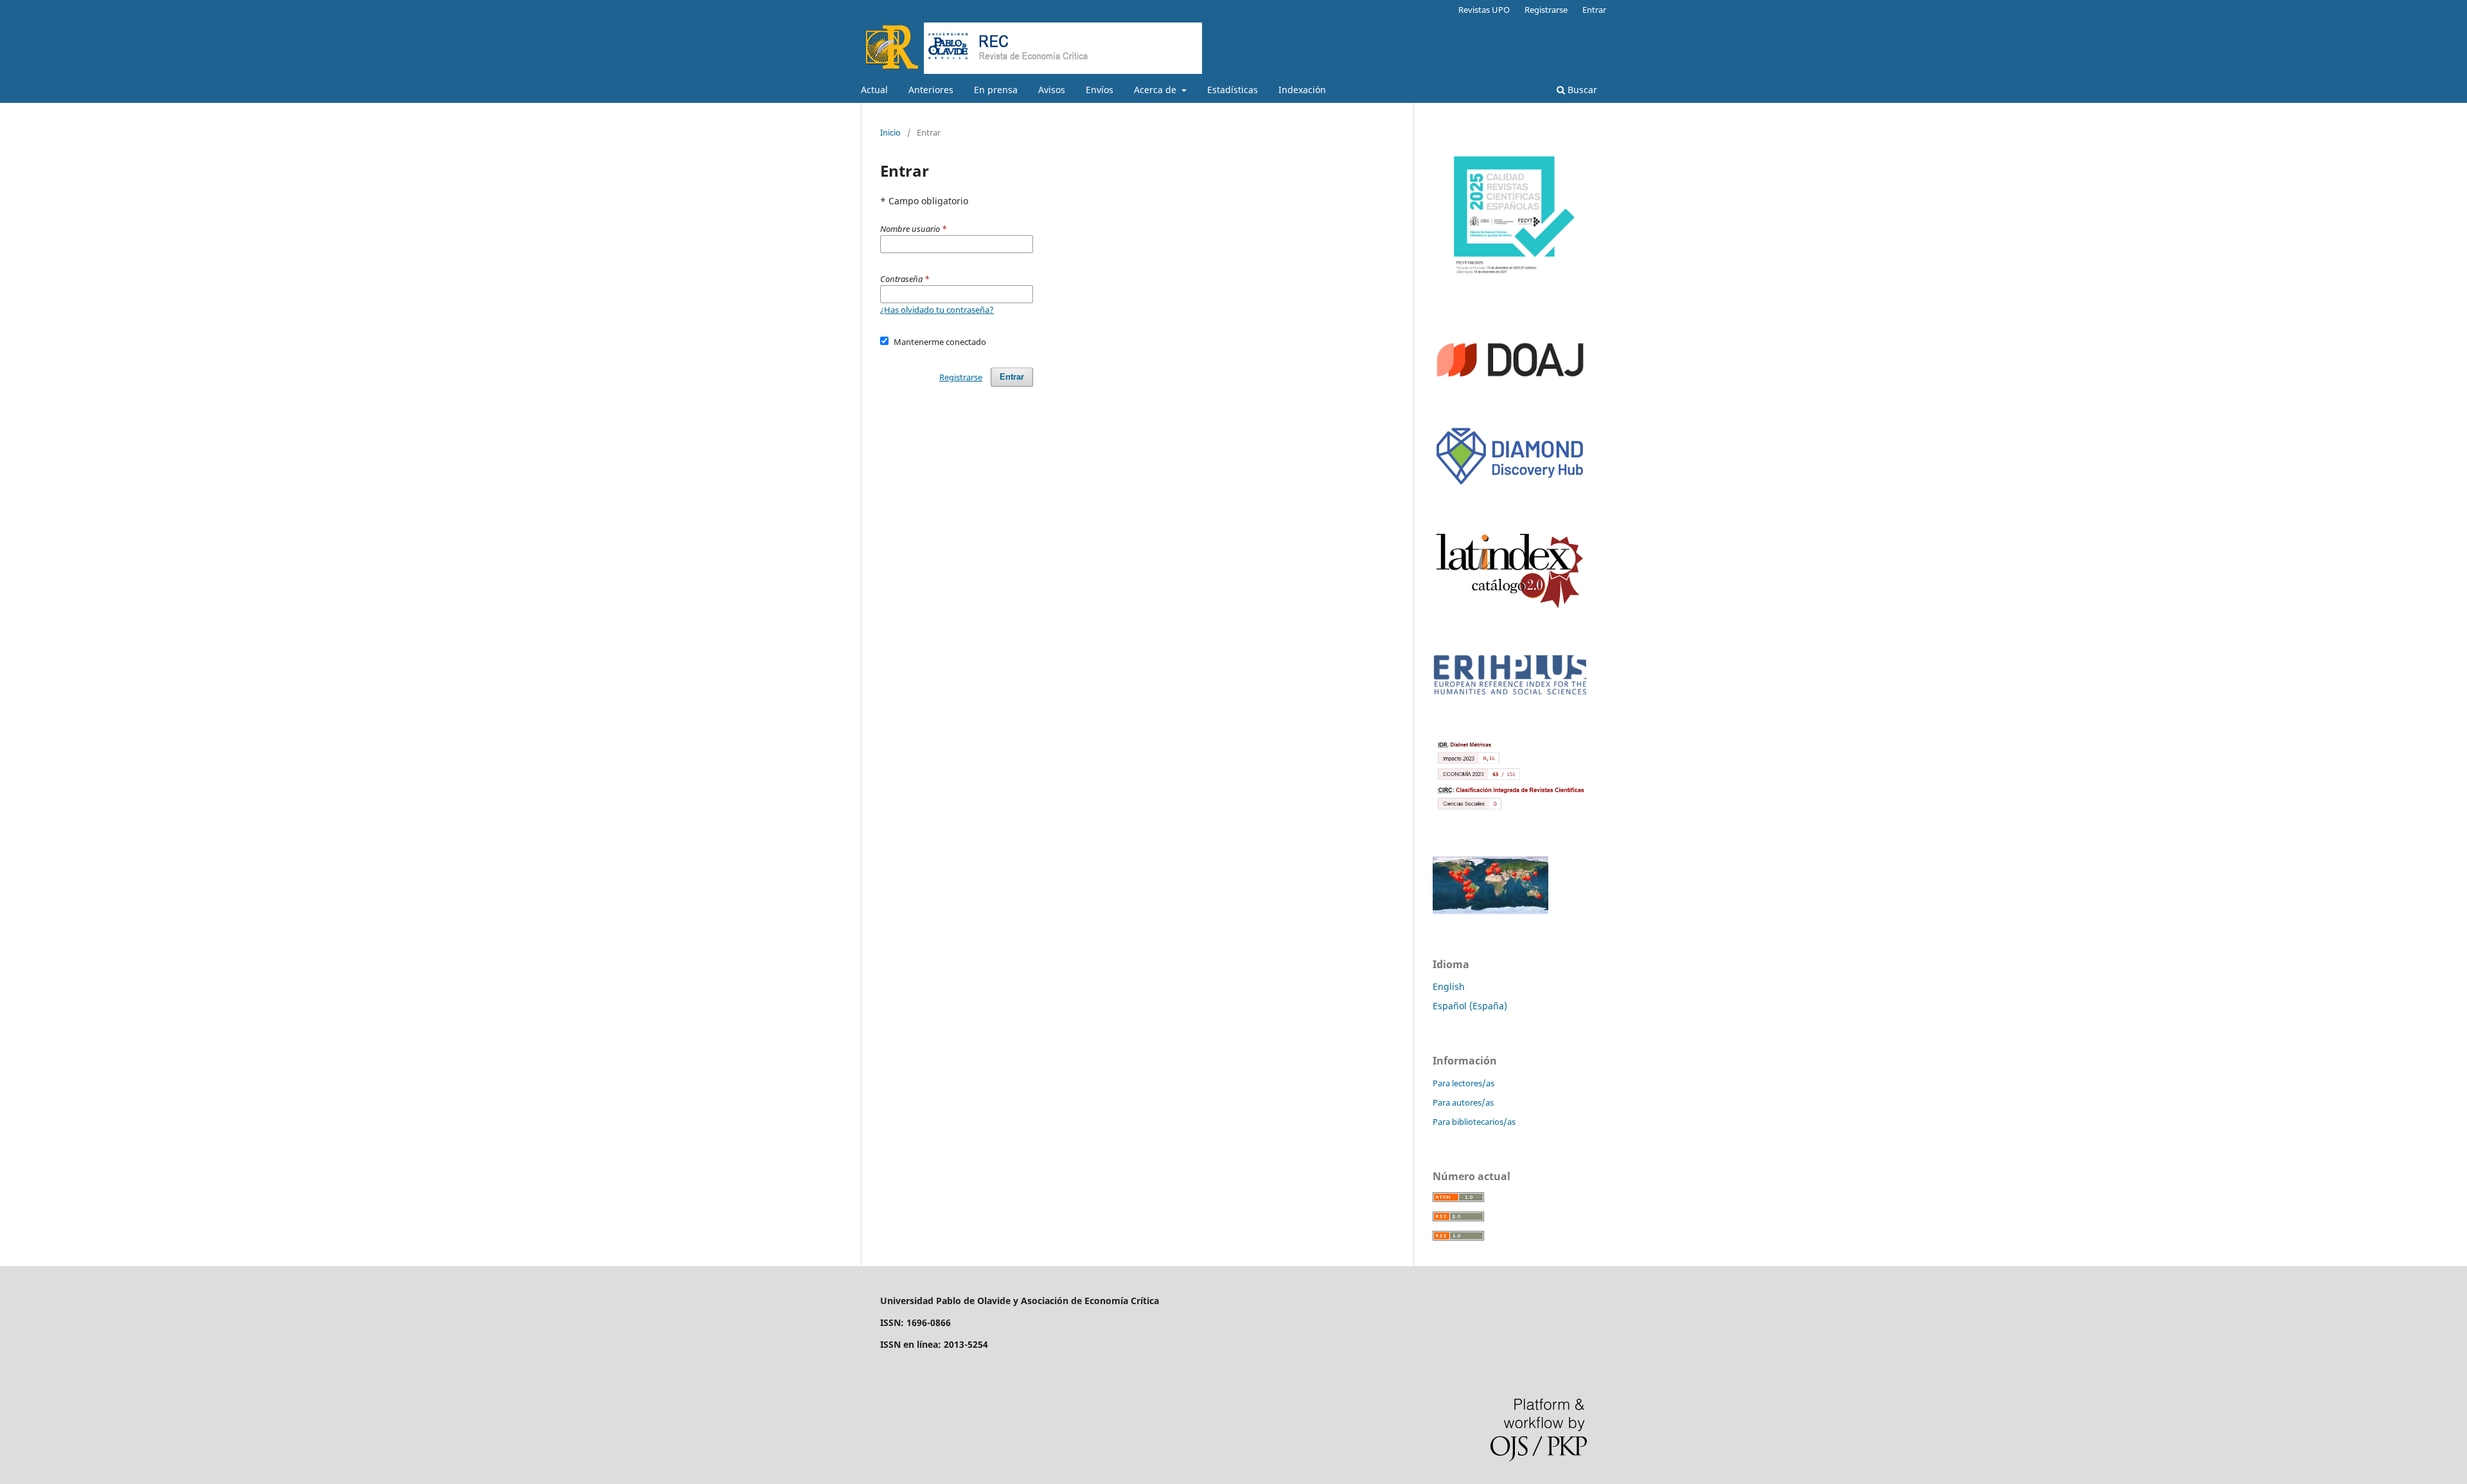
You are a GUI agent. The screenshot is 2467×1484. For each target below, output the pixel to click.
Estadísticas (1233, 90)
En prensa (996, 90)
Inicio (890, 132)
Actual (874, 90)
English (1449, 986)
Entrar (1594, 10)
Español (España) (1470, 1006)
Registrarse (1546, 10)
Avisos (1052, 90)
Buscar (1581, 90)
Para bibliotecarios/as (1474, 1122)
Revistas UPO (1484, 10)
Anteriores (931, 90)
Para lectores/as (1463, 1083)
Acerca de (1156, 90)
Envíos (1100, 90)
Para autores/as (1463, 1102)
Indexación (1302, 90)
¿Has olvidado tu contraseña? (937, 310)
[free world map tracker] (1490, 911)
